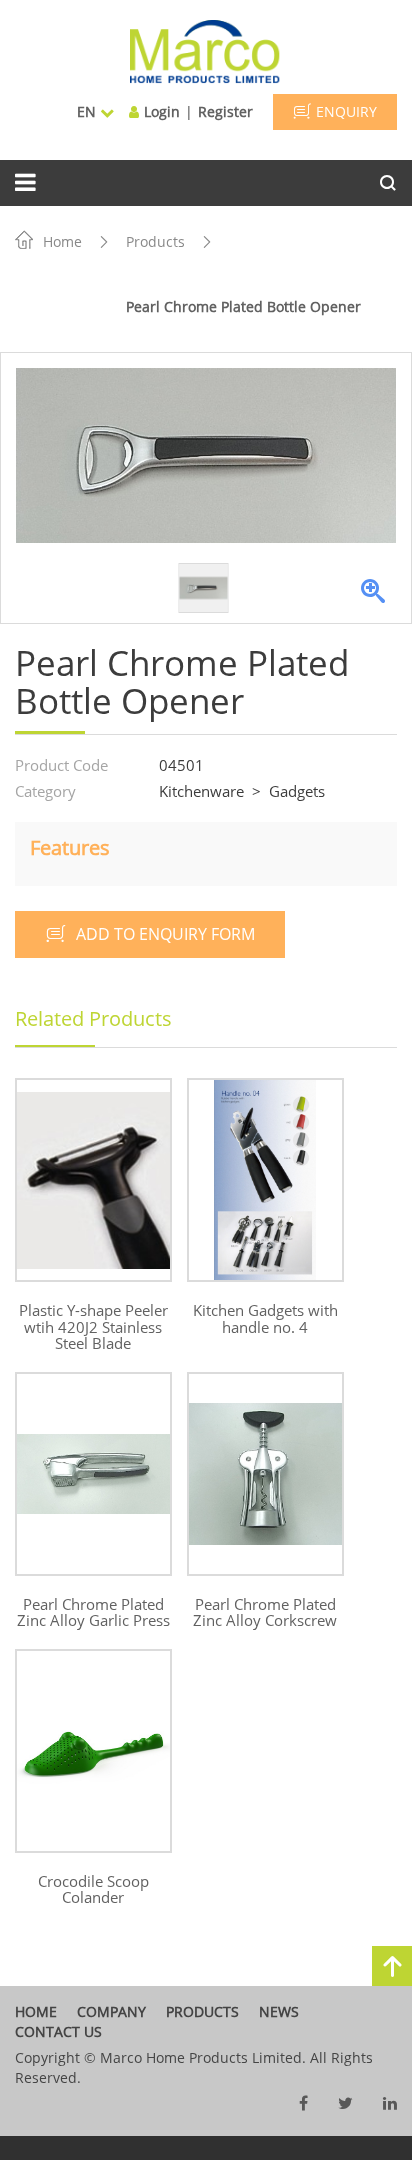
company (111, 2011)
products (202, 2011)
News (279, 2011)
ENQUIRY (346, 111)
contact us (58, 2031)
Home (62, 241)
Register (225, 111)
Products (155, 241)
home (36, 2011)
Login (162, 111)
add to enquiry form (165, 934)
